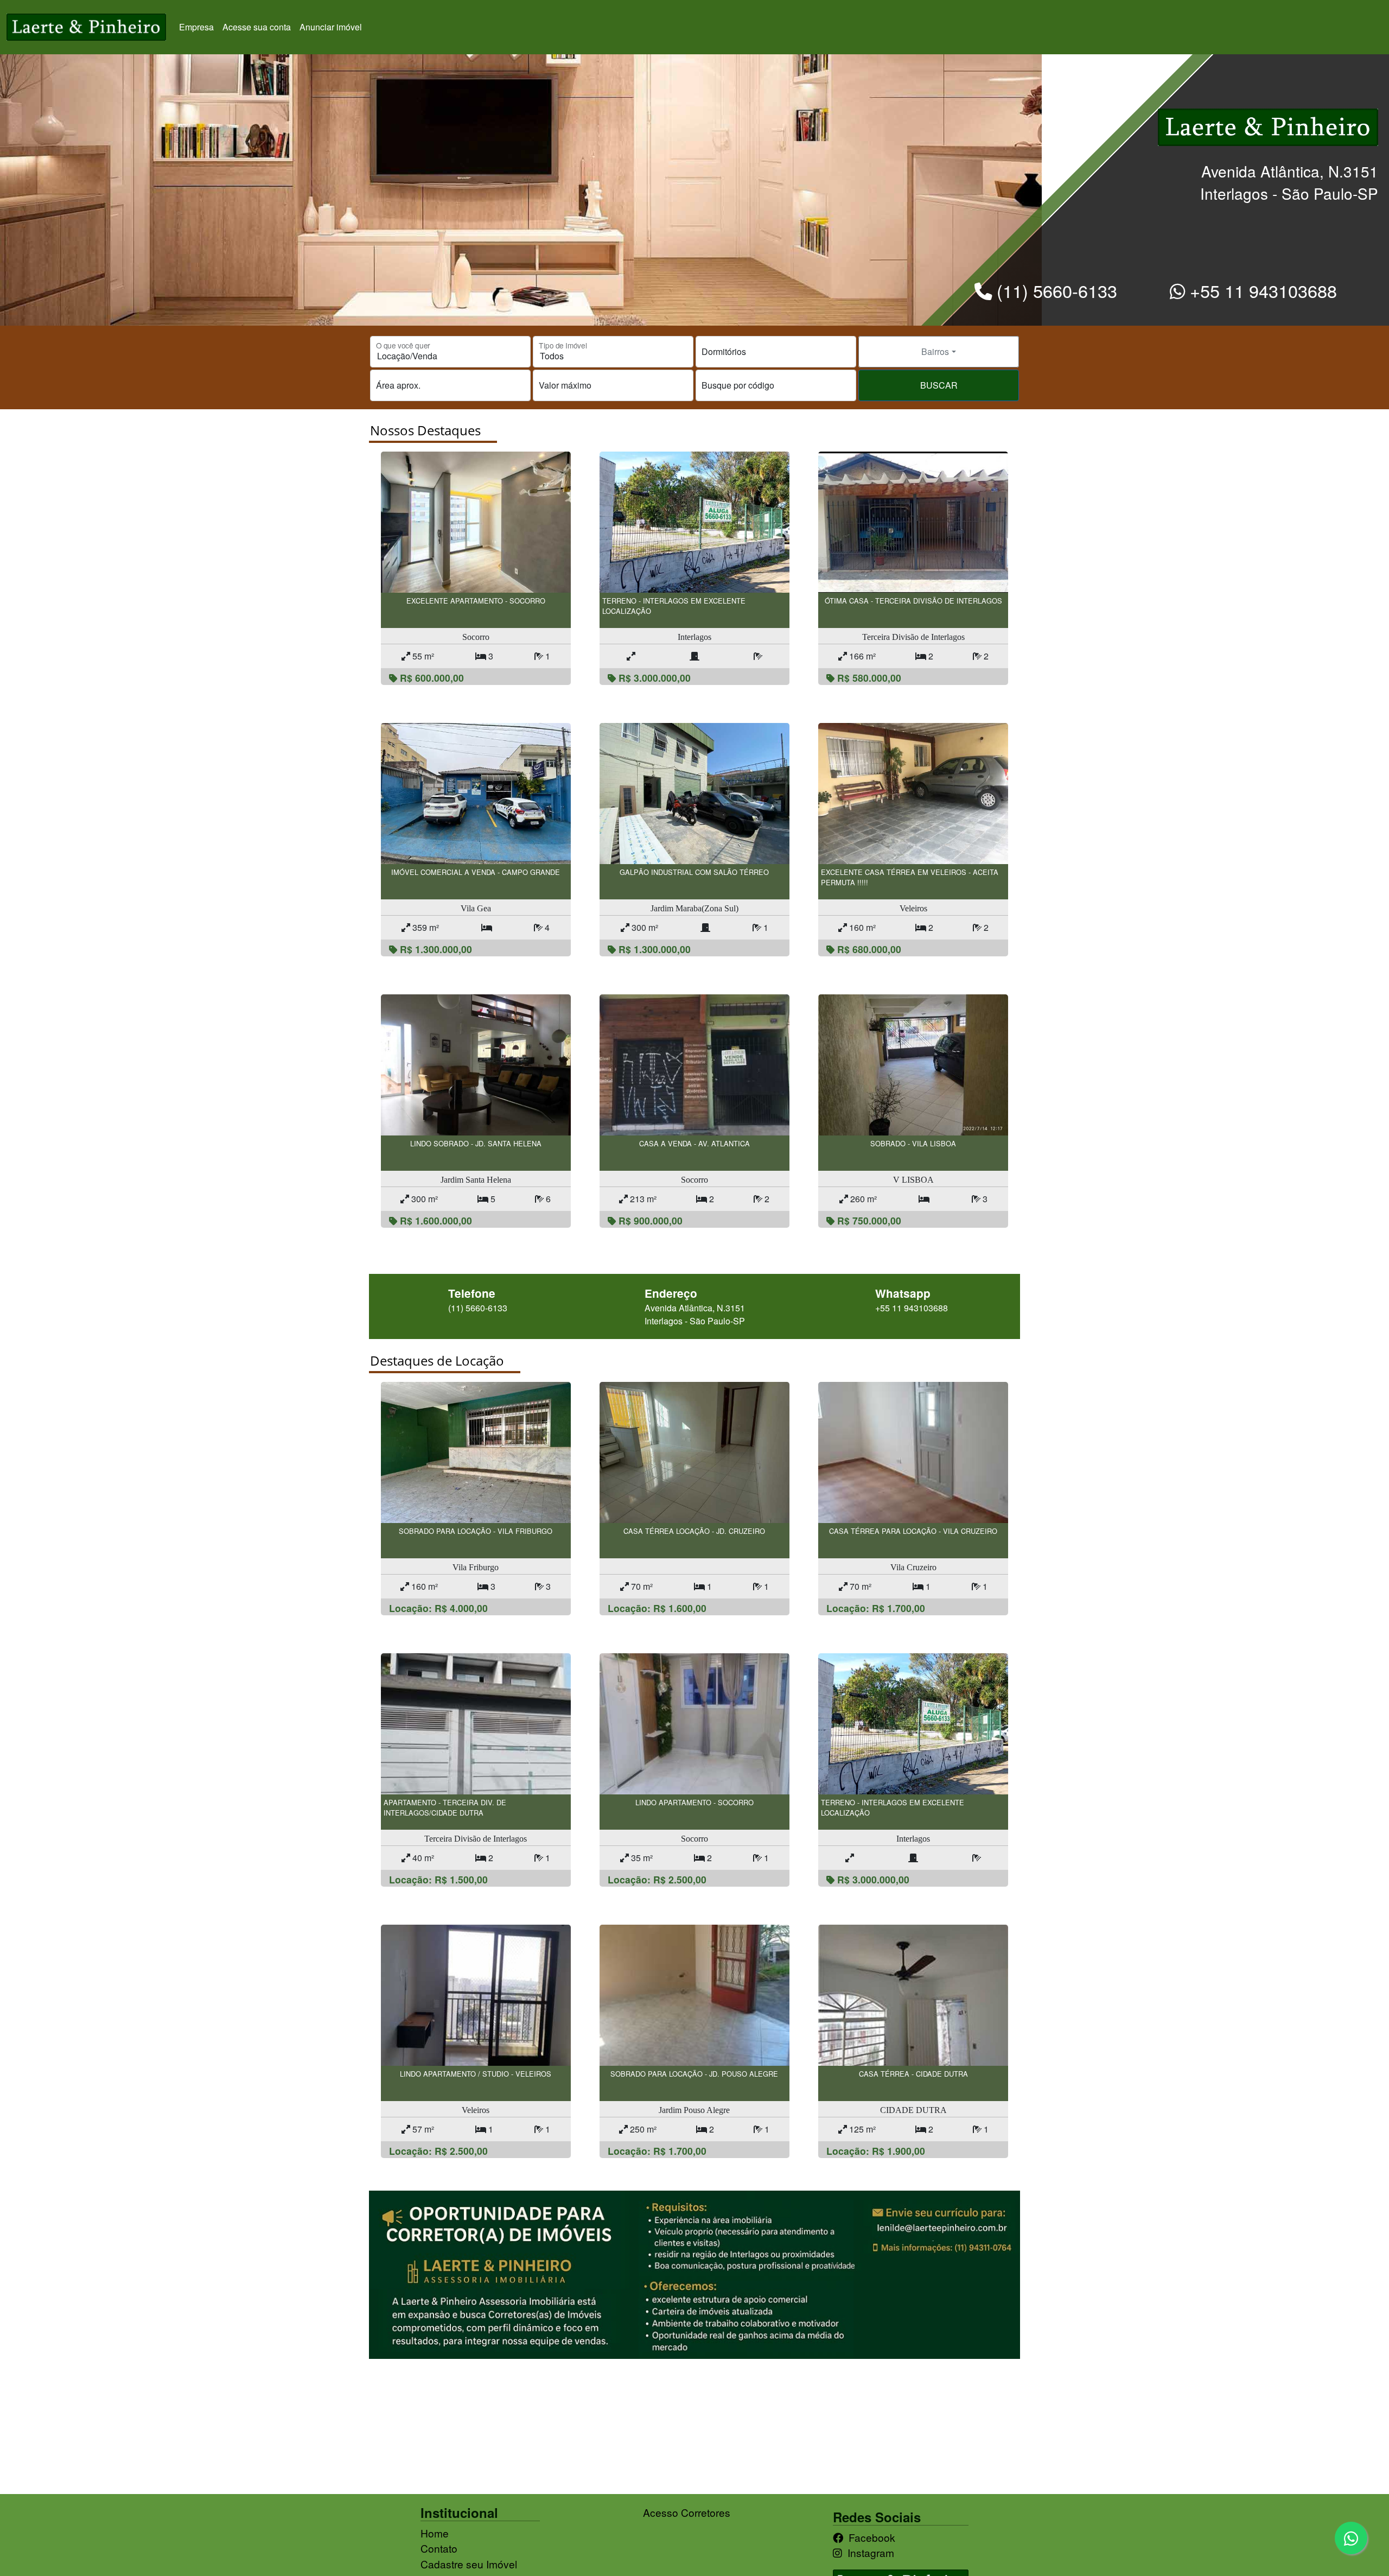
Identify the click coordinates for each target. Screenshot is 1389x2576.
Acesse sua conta (257, 27)
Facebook (872, 2537)
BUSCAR (939, 385)
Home (435, 2533)
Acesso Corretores (687, 2512)
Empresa (196, 27)
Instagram (871, 2552)
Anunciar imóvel (331, 27)
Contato (439, 2548)
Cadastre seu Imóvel (469, 2564)
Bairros (935, 351)
